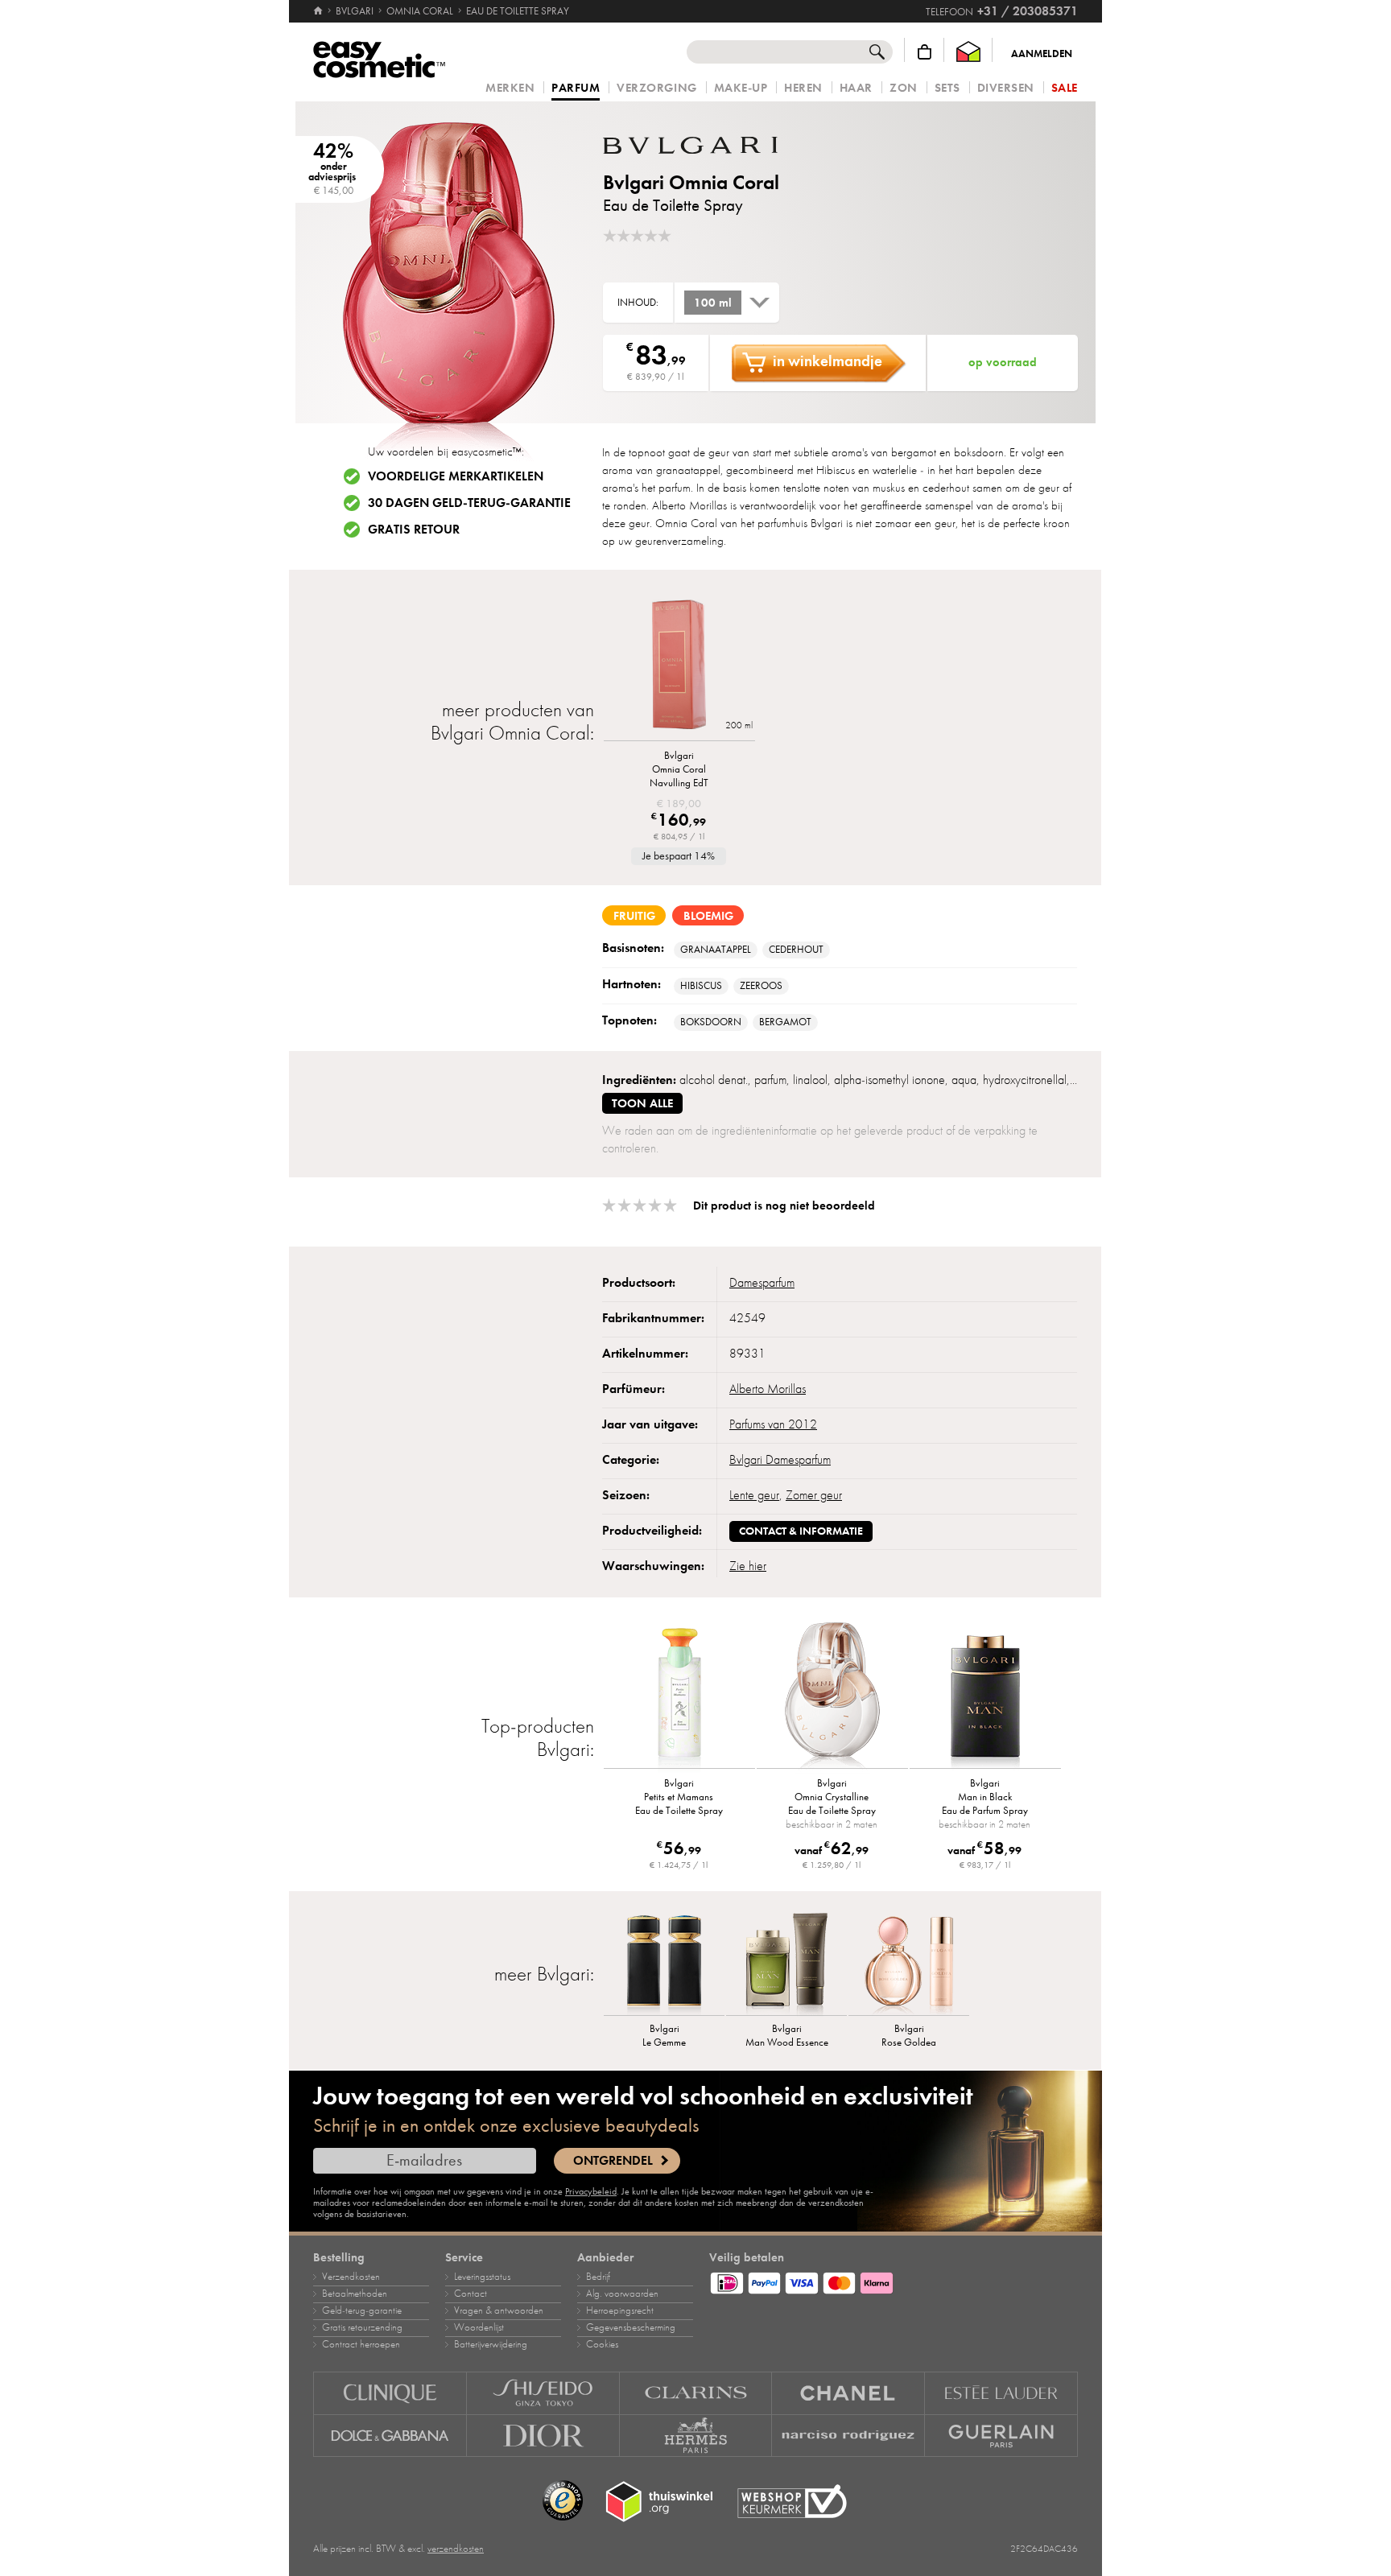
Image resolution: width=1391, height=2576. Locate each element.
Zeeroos (761, 986)
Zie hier (748, 1566)
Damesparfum (762, 1283)
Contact (471, 2294)
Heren (803, 88)
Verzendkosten (351, 2277)
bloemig (708, 916)
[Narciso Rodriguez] (848, 2436)
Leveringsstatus (482, 2277)
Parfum (576, 89)
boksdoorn (711, 1022)
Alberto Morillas (768, 1389)
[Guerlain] (1001, 2436)
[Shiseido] (543, 2393)
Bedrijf (598, 2277)
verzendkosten (456, 2549)
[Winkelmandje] (925, 52)
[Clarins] (696, 2393)
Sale (1065, 88)
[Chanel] (848, 2393)
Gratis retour (414, 530)
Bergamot (785, 1022)
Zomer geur (814, 1495)
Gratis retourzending (362, 2327)
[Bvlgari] (700, 145)
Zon (904, 88)
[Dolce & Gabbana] (390, 2436)
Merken (510, 88)
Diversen (1006, 88)
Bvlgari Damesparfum (780, 1460)
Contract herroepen (361, 2344)
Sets (947, 88)
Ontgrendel (613, 2161)
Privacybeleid (591, 2191)
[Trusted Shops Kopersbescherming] (563, 2501)
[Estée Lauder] (1001, 2393)
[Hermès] (696, 2436)
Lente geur (754, 1495)
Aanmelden (1042, 54)
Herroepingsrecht (620, 2310)
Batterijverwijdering (491, 2344)
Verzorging (656, 88)
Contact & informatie (801, 1531)
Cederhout (796, 950)
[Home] (319, 11)
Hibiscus (701, 986)
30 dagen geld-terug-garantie (469, 503)
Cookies (602, 2344)
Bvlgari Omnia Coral (691, 182)
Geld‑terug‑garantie (362, 2310)
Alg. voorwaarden (622, 2294)
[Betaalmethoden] (894, 2281)
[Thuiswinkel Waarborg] (968, 52)
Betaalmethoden (355, 2294)
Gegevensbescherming (631, 2327)
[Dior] (543, 2436)
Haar (856, 88)
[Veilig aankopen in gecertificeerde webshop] (792, 2502)
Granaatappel (716, 950)
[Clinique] (390, 2393)
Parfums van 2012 (773, 1424)
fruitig (634, 916)
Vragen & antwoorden (499, 2310)
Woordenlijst (479, 2327)
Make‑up (741, 88)
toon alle (642, 1103)
